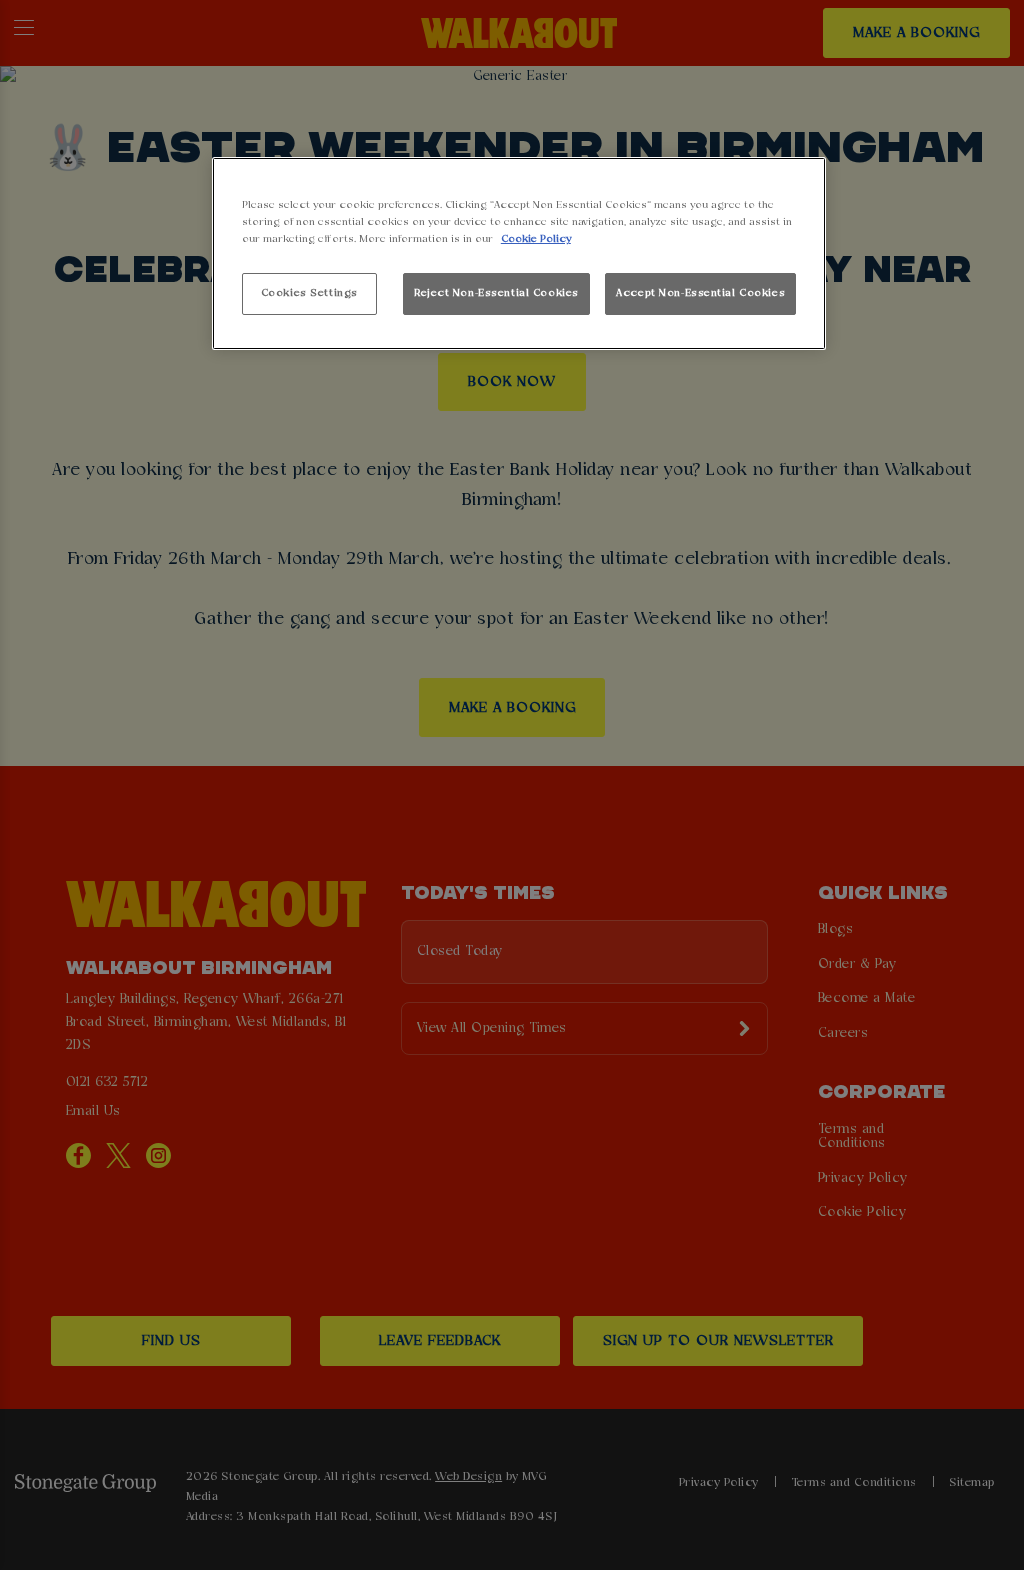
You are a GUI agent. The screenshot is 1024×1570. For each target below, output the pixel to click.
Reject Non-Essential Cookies (496, 293)
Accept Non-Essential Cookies (700, 293)
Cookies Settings (309, 293)
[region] (519, 253)
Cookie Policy (536, 239)
